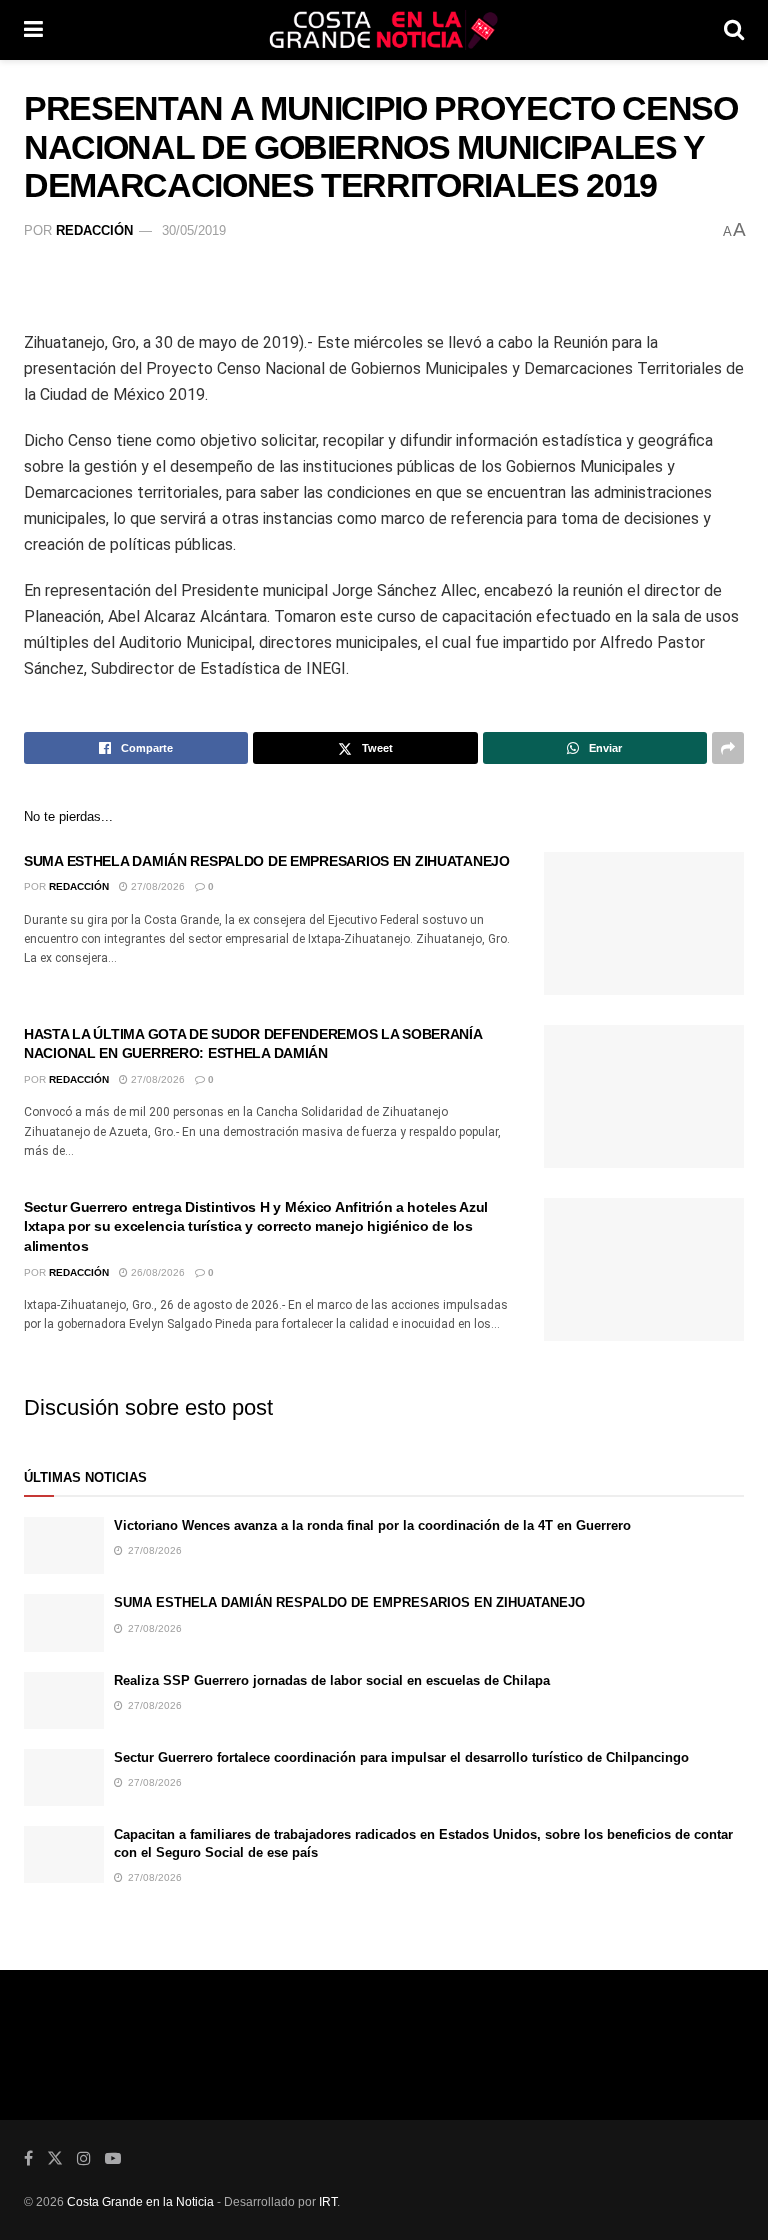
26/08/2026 (156, 1272)
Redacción (94, 230)
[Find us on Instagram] (84, 2158)
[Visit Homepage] (384, 30)
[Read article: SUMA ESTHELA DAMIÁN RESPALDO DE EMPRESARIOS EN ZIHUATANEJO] (644, 923)
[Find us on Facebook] (28, 2158)
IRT (328, 2202)
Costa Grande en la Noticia (140, 2202)
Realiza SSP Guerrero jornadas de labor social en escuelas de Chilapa (332, 1680)
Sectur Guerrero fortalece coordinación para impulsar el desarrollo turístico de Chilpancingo (401, 1757)
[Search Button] (734, 30)
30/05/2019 (194, 230)
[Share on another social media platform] (728, 748)
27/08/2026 (156, 886)
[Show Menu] (33, 30)
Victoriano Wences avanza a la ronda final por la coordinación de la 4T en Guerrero (372, 1525)
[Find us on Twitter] (55, 2158)
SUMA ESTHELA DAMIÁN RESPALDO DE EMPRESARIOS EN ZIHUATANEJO (267, 861)
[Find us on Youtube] (113, 2158)
